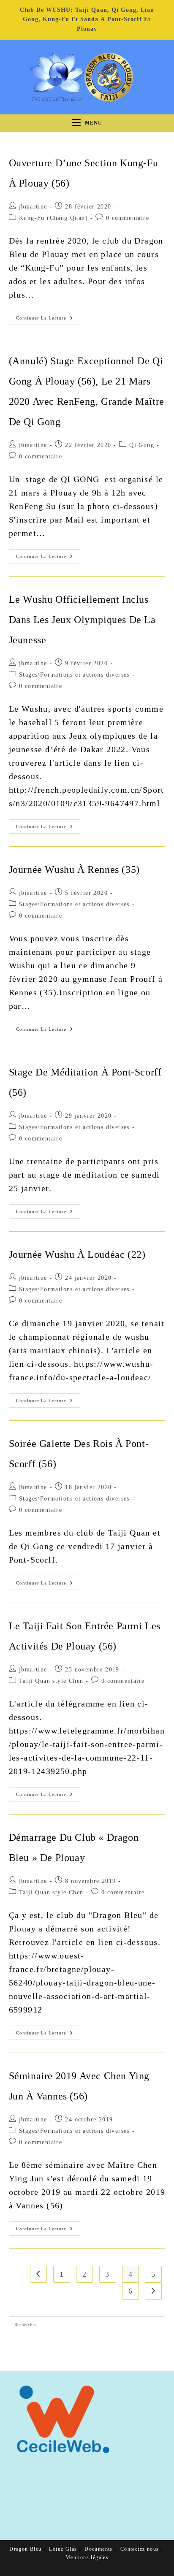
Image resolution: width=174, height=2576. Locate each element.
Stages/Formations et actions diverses (74, 675)
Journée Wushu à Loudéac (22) (77, 1254)
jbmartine (33, 207)
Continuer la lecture (48, 320)
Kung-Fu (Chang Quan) (53, 218)
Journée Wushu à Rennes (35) (74, 870)
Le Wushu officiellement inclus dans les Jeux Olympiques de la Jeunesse (82, 620)
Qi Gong (142, 445)
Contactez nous (140, 2549)
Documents (99, 2549)
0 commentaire (128, 218)
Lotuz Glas (63, 2549)
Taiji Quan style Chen (51, 1681)
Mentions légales (87, 2557)
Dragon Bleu (25, 2549)
